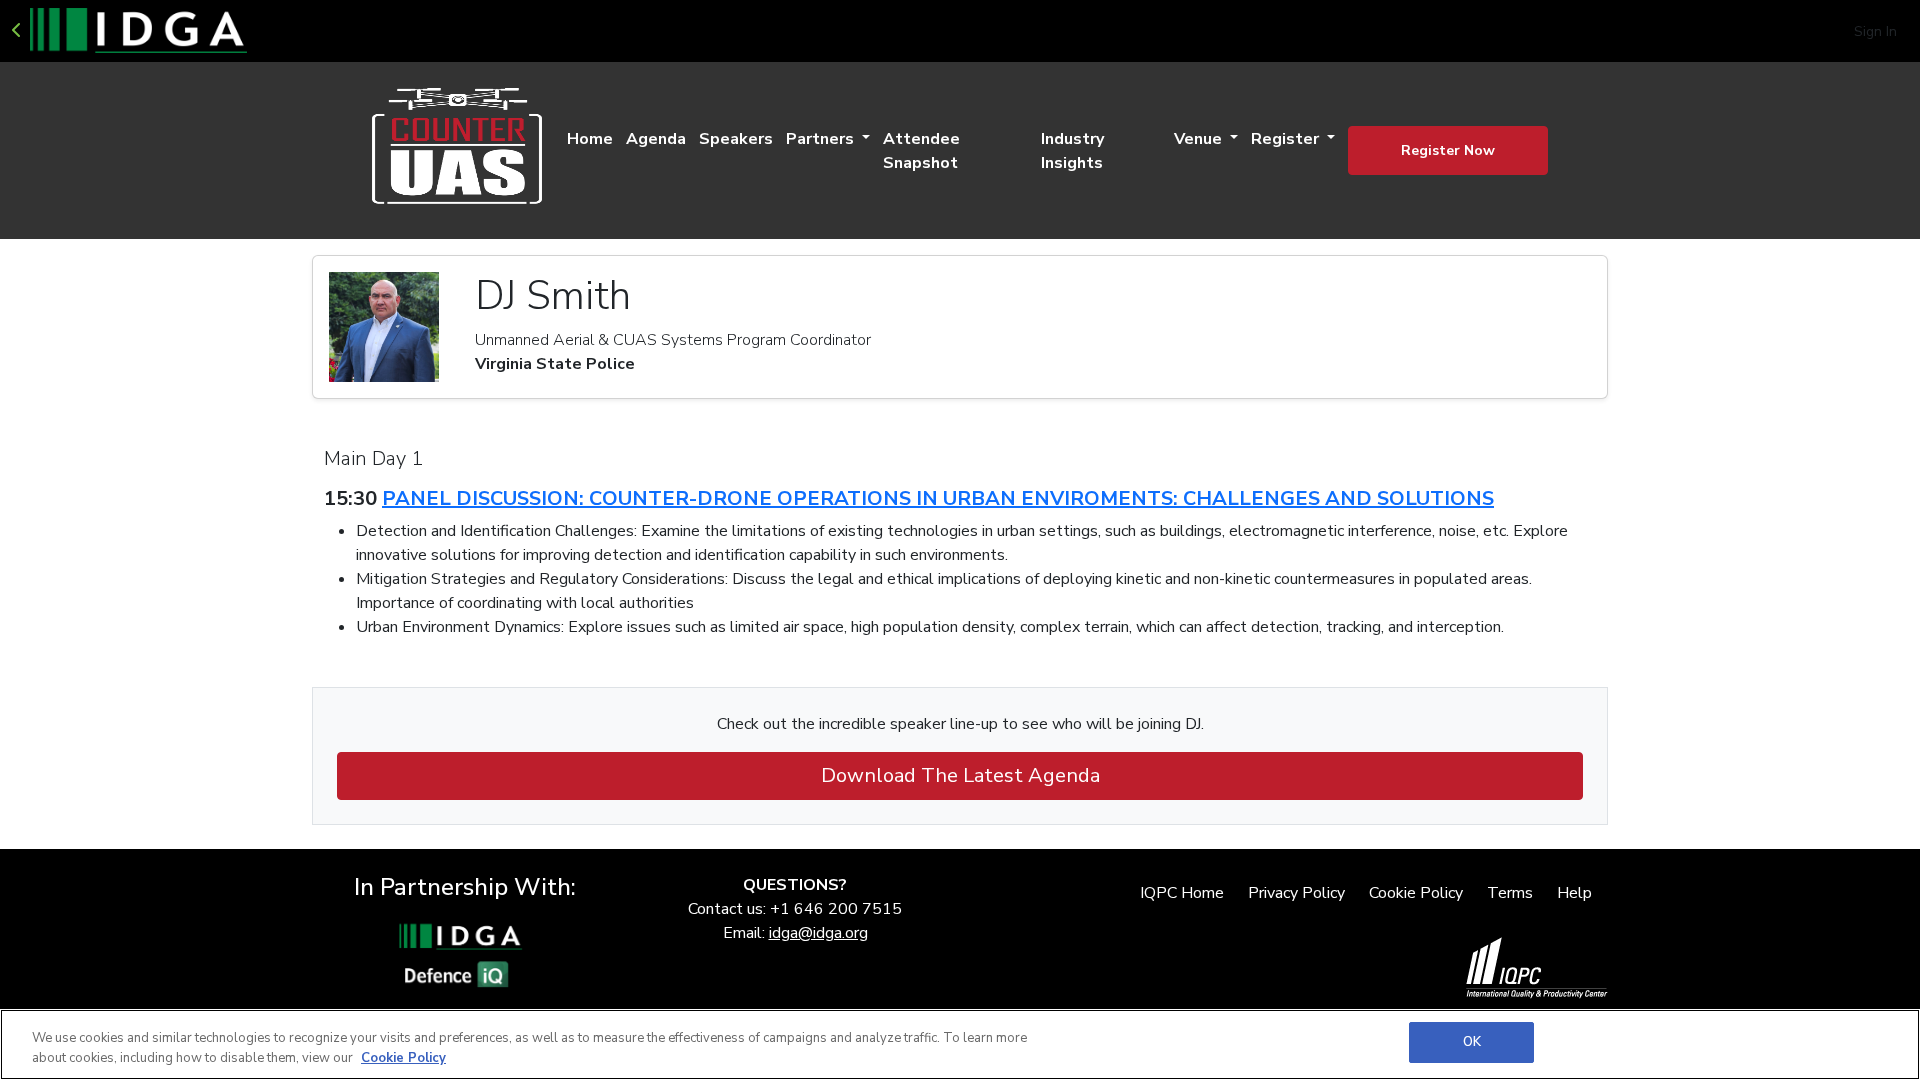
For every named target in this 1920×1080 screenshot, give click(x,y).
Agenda (656, 139)
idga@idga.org (818, 933)
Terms (1510, 893)
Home (590, 139)
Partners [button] (822, 139)
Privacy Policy (1296, 893)
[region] (960, 1044)
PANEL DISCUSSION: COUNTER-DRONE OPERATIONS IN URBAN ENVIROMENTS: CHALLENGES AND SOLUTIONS (938, 498)
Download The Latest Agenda (960, 775)
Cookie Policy (1416, 893)
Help (1574, 893)
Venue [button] (1200, 139)
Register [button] (1287, 139)
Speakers (736, 139)
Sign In (1875, 31)
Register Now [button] (1448, 150)
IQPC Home (1182, 893)
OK (1472, 1042)
